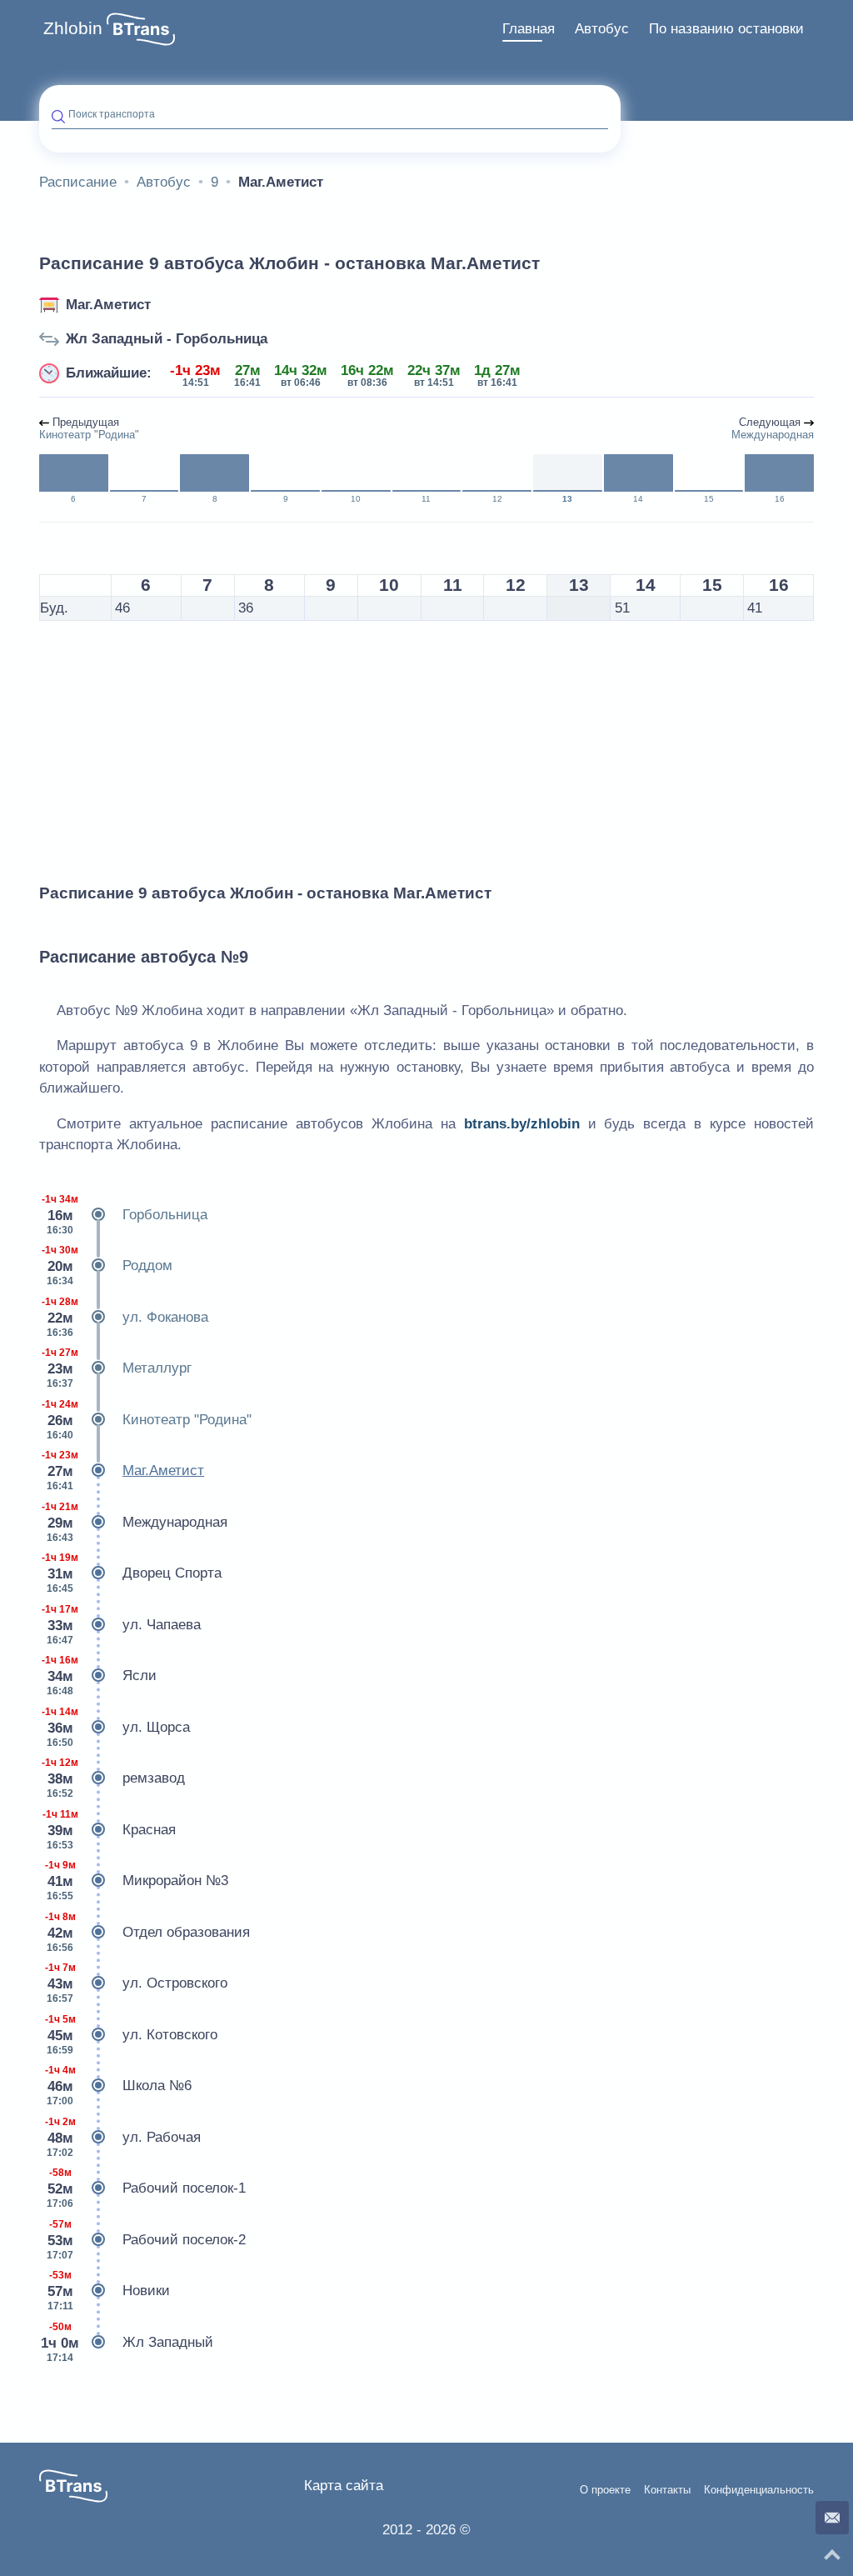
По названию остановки (726, 29)
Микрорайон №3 (137, 1881)
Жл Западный (127, 2342)
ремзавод (113, 1778)
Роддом (107, 1265)
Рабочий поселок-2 (146, 2240)
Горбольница (125, 1215)
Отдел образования (148, 1932)
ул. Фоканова (125, 1317)
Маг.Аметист (108, 305)
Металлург (117, 1368)
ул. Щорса (116, 1727)
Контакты (667, 2490)
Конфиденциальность (759, 2490)
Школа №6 (119, 2086)
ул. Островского (137, 1983)
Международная (135, 1522)
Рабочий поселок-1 (146, 2188)
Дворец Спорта (132, 1573)
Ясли (99, 1676)
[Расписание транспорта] (141, 29)
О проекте (605, 2490)
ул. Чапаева (121, 1625)
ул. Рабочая (123, 2137)
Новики (109, 2291)
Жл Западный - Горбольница (167, 339)
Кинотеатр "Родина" (147, 1420)
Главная (529, 29)
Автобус (602, 29)
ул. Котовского (132, 2035)
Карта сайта (344, 2486)
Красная (110, 1830)
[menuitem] (529, 29)
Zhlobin (73, 28)
